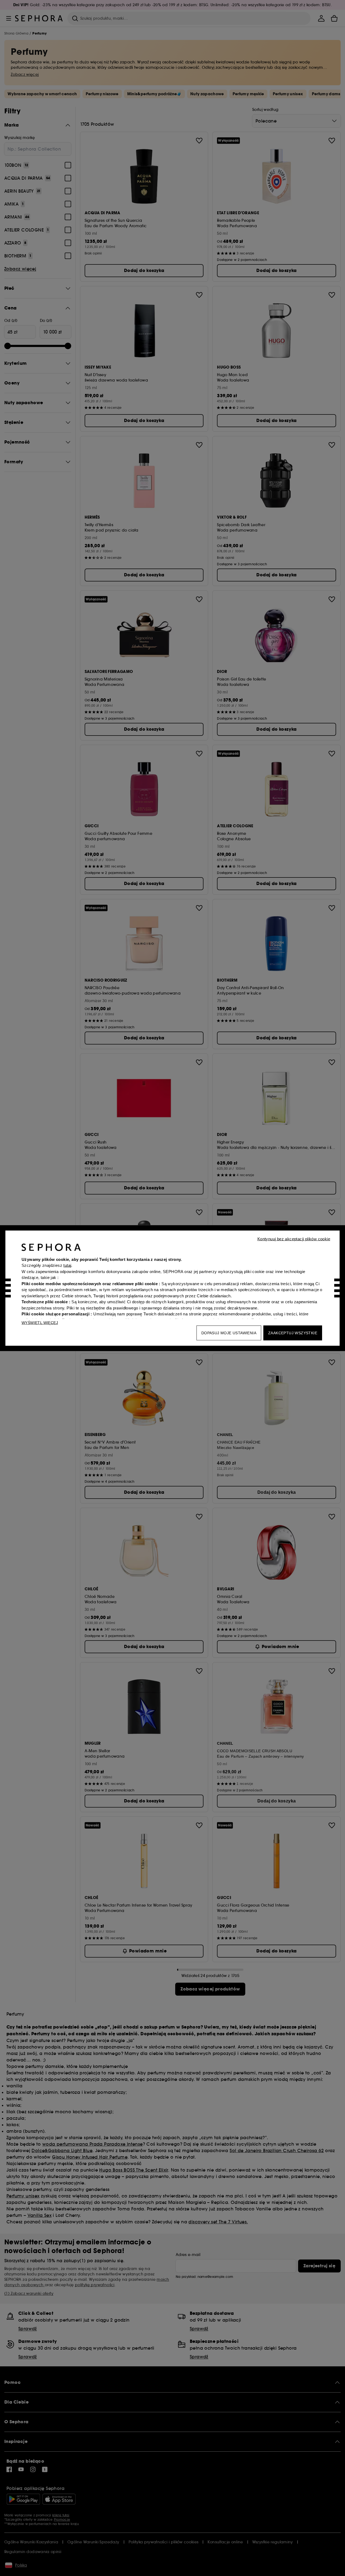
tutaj (67, 1265)
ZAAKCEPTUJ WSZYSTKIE (293, 1333)
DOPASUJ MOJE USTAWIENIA (229, 1333)
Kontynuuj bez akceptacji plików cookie (294, 1239)
